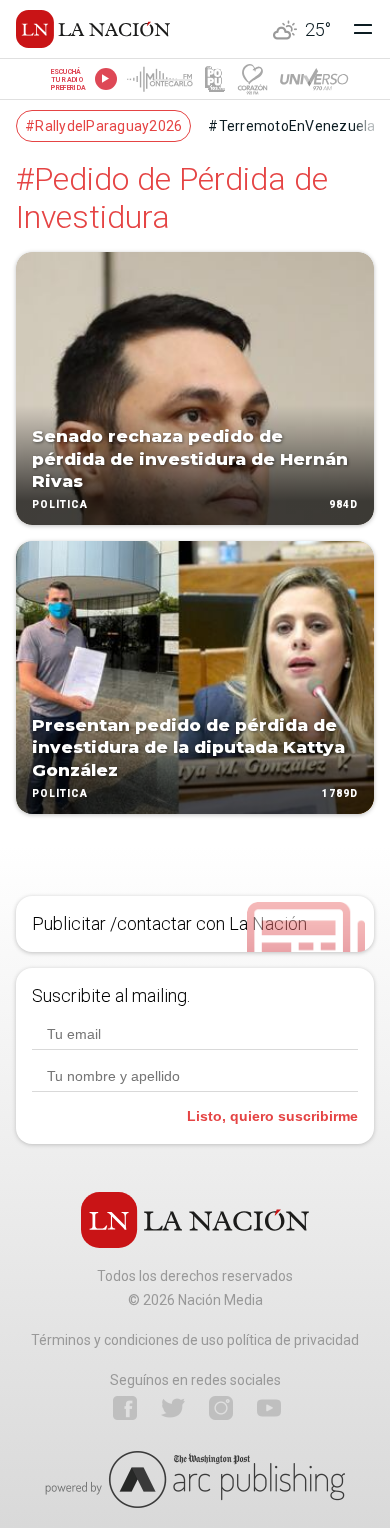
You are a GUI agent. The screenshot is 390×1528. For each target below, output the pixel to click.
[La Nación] (93, 29)
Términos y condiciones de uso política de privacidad (195, 1340)
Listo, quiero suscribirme (272, 1116)
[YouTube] (269, 1408)
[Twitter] (173, 1408)
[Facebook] (125, 1408)
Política (60, 504)
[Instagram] (221, 1408)
